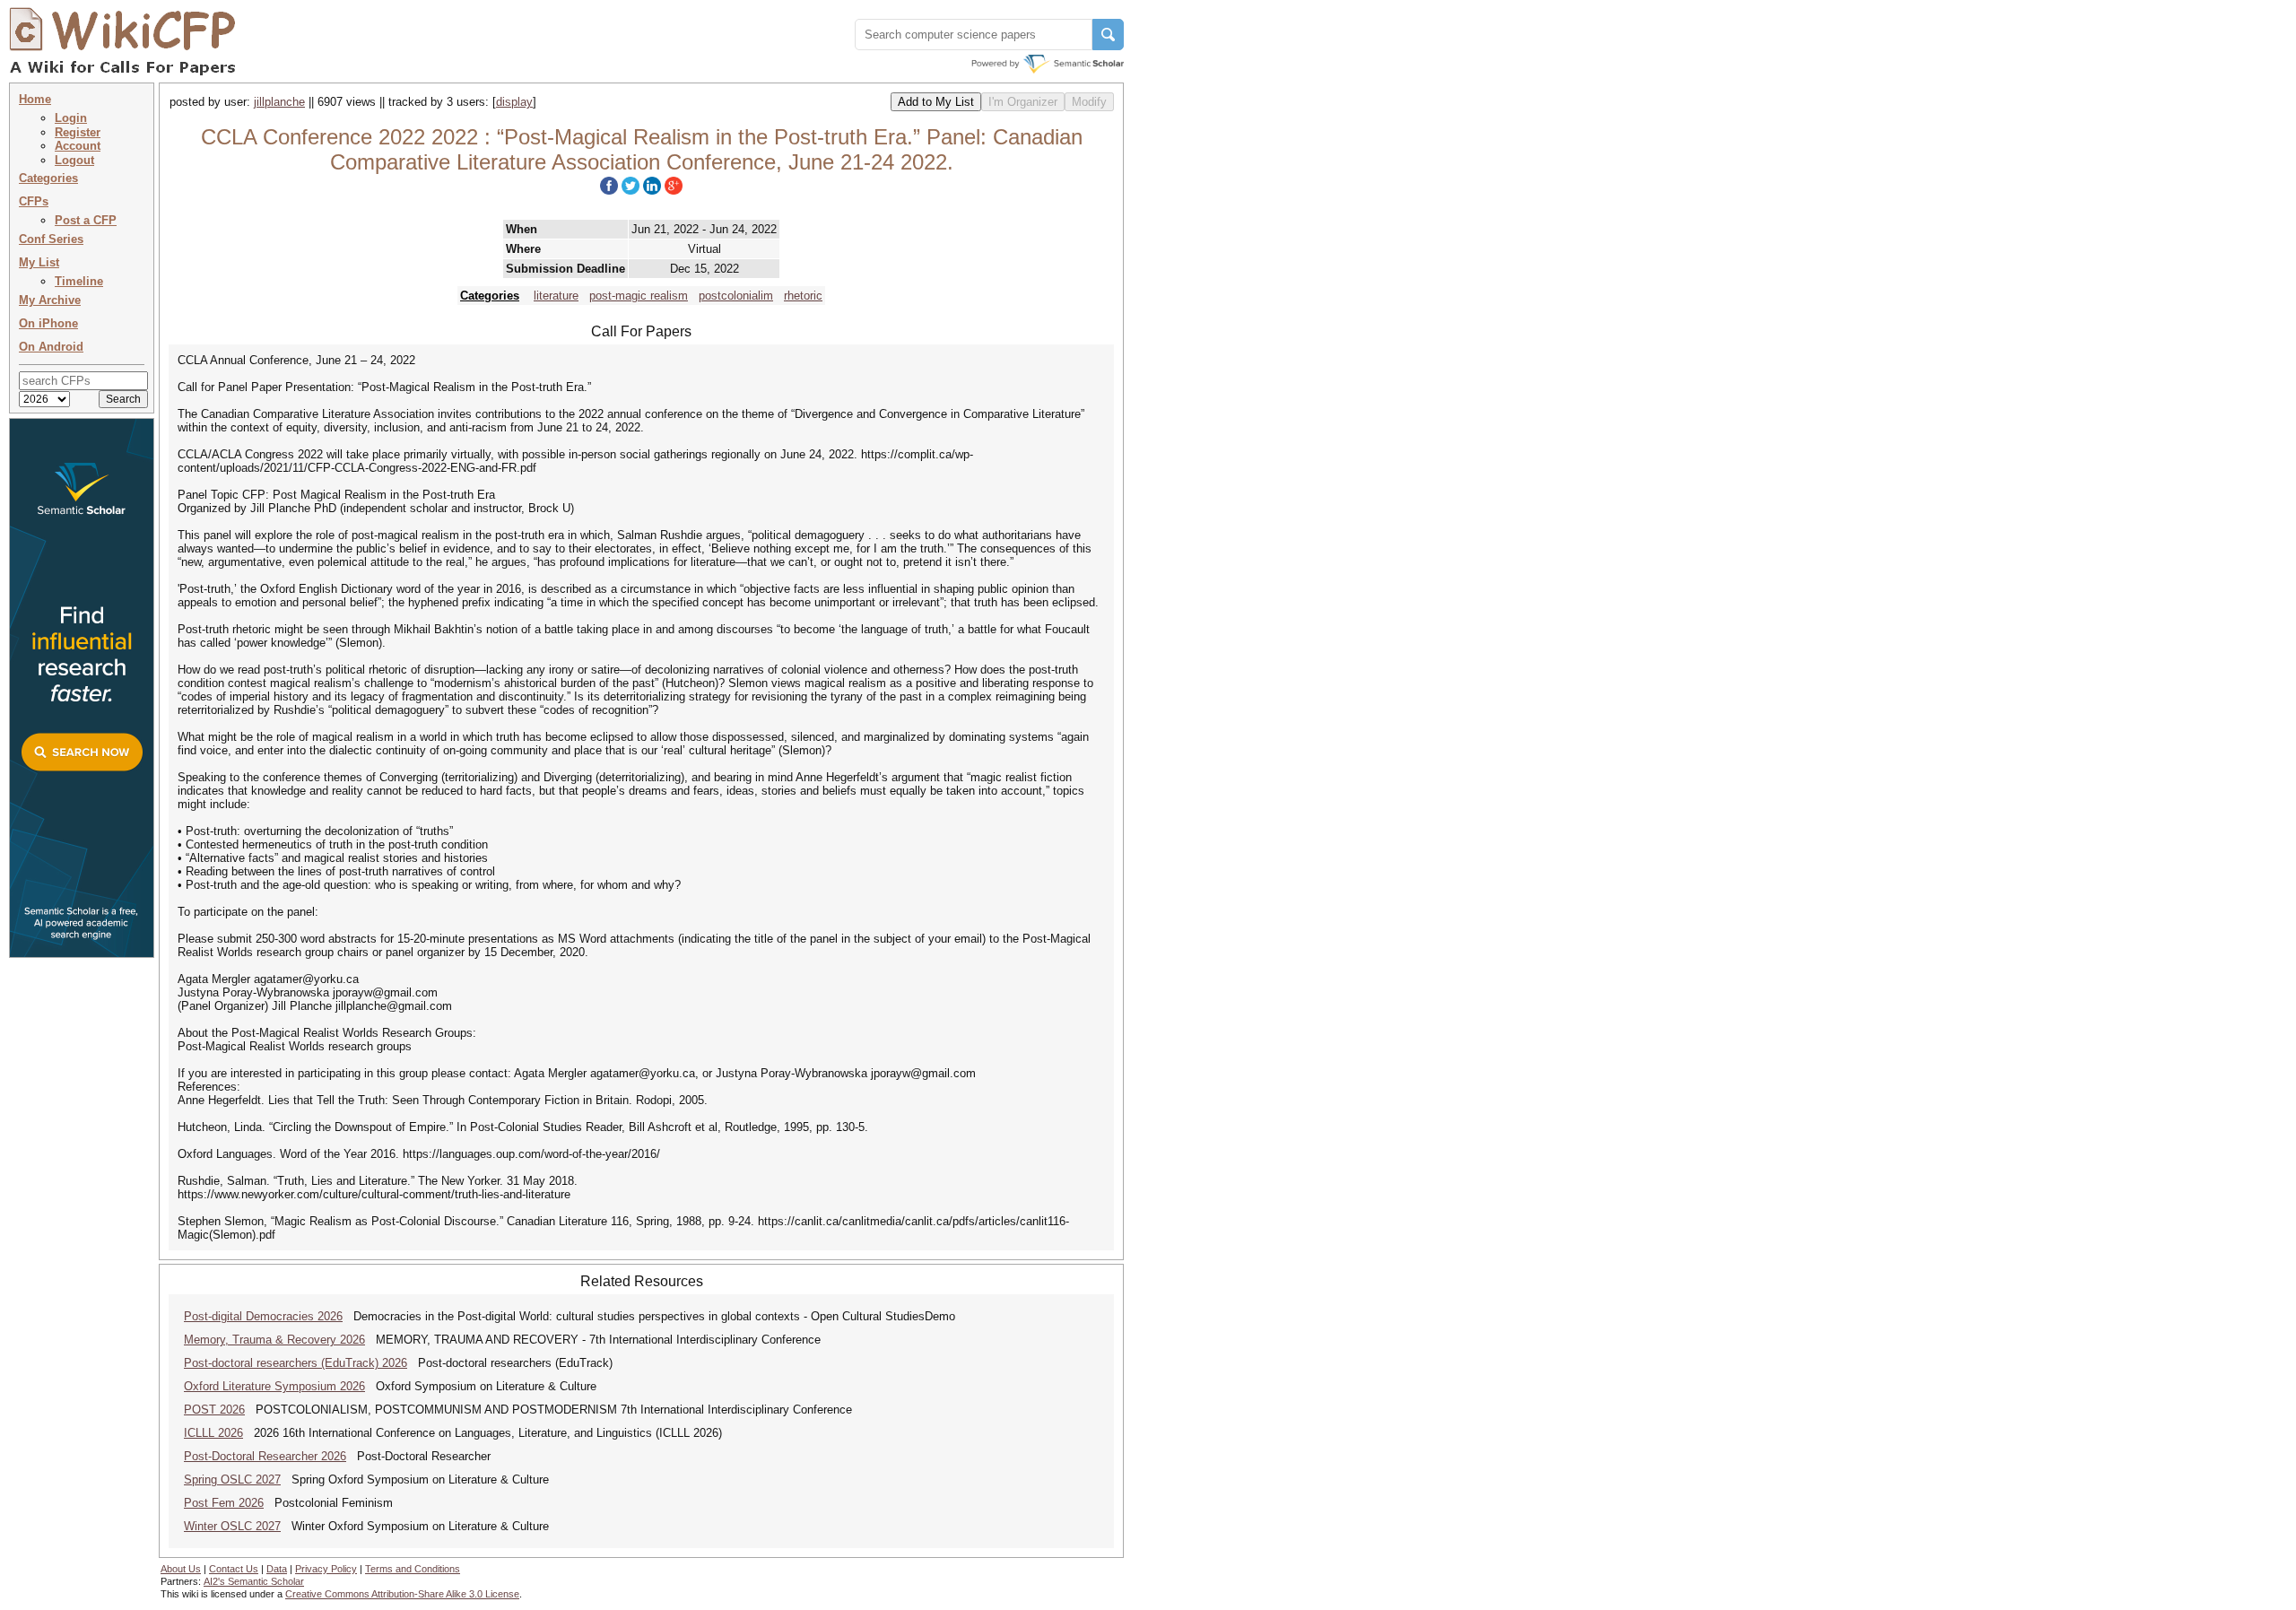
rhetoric (803, 296)
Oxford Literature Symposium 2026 (274, 1386)
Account (78, 146)
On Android (51, 347)
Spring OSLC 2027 (232, 1479)
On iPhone (48, 323)
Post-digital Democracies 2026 (263, 1316)
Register (78, 132)
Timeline (79, 281)
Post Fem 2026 (224, 1503)
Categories (48, 178)
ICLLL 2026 (213, 1433)
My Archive (50, 300)
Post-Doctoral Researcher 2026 (265, 1456)
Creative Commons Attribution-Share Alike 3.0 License (402, 1594)
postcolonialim (736, 296)
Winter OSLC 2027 (232, 1526)
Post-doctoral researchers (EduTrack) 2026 (296, 1363)
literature (556, 296)
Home (35, 99)
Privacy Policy (326, 1569)
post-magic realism (639, 296)
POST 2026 (214, 1410)
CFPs (34, 201)
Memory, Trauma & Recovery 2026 (274, 1340)
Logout (74, 160)
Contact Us (234, 1569)
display (514, 102)
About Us (181, 1569)
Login (71, 118)
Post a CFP (86, 220)
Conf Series (51, 239)
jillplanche (279, 102)
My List (39, 262)
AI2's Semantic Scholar (254, 1581)
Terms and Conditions (413, 1569)
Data (277, 1569)
